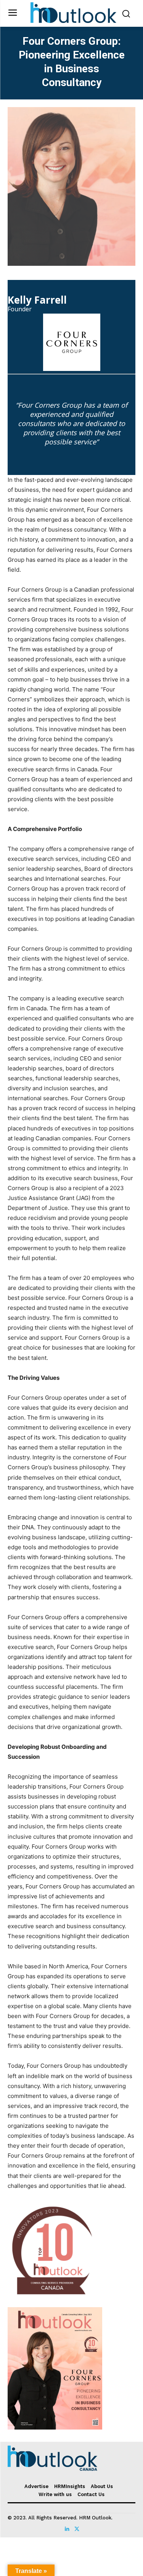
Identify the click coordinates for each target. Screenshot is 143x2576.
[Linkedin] (67, 2527)
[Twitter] (76, 2527)
